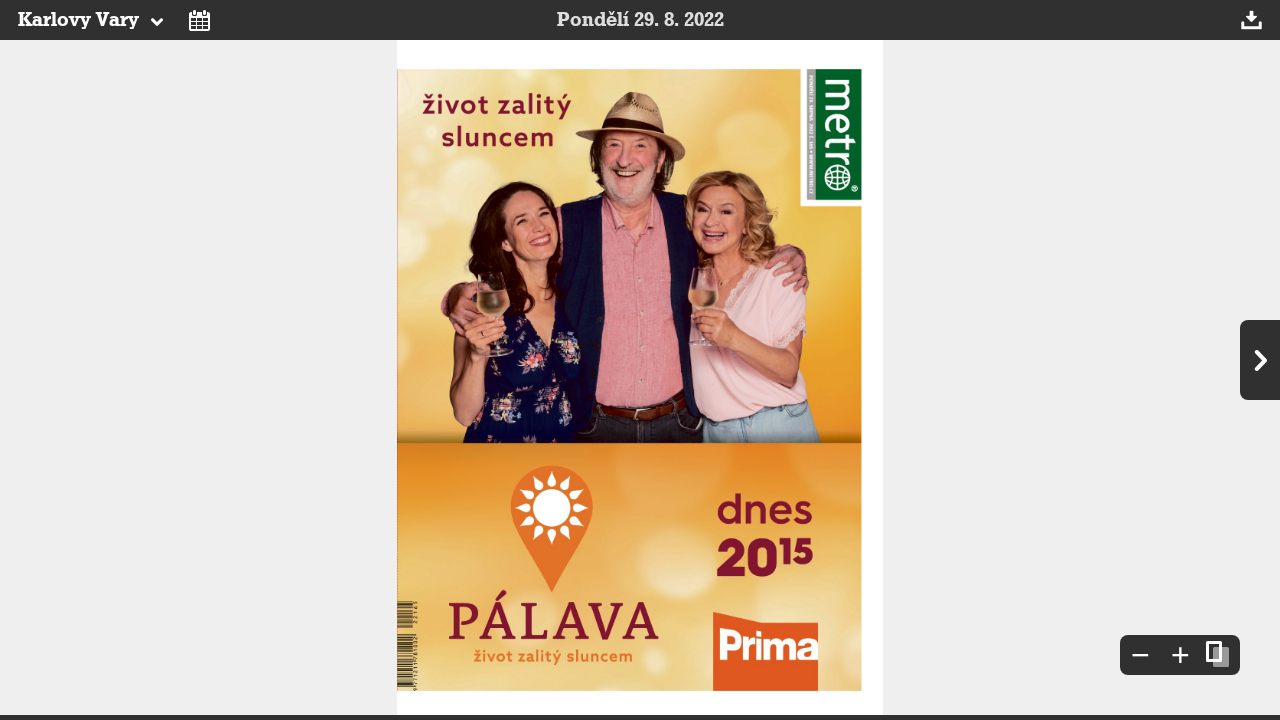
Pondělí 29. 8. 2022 (640, 20)
